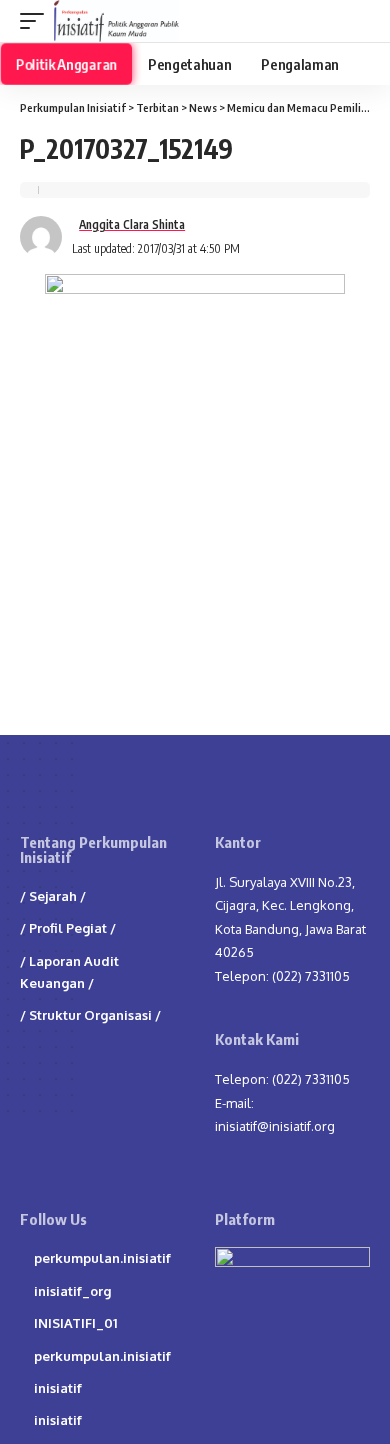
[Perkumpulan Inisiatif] (116, 21)
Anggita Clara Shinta (132, 224)
